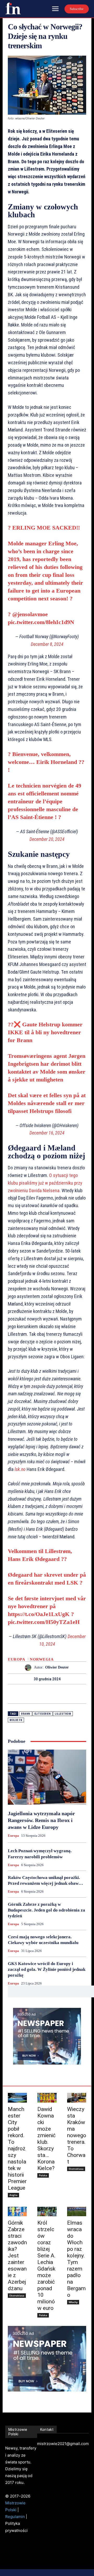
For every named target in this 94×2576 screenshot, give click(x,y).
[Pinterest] (53, 1694)
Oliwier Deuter (57, 1667)
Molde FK (16, 1720)
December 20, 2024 (47, 839)
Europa (16, 1659)
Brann (26, 1714)
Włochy (73, 2302)
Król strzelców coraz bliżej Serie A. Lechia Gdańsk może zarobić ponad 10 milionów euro (46, 2265)
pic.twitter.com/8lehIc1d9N (41, 622)
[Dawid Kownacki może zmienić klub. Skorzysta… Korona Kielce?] (47, 2098)
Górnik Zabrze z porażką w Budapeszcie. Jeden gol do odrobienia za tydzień (46, 1910)
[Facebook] (29, 1694)
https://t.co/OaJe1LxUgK (39, 1614)
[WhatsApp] (65, 1694)
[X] (41, 1694)
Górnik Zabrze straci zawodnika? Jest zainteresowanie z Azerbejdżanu (17, 2256)
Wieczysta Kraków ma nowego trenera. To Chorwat (77, 2135)
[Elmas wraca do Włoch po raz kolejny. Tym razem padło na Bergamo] (77, 2212)
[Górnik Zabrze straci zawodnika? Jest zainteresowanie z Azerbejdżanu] (17, 2212)
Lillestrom (63, 1714)
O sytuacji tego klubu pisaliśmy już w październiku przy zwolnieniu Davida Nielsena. (45, 1183)
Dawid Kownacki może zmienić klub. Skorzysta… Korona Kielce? (46, 2139)
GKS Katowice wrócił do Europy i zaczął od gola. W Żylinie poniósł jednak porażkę (47, 1969)
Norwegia (42, 1659)
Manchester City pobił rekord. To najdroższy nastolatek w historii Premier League (17, 2149)
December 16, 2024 (47, 1133)
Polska (43, 2175)
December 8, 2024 (47, 644)
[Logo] (13, 8)
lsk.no (21, 1469)
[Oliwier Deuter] (29, 1668)
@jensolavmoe (30, 614)
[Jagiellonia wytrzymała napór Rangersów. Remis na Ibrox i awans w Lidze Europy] (47, 1777)
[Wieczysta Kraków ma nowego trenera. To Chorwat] (77, 2098)
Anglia (13, 2195)
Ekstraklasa (76, 2169)
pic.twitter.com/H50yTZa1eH (44, 1622)
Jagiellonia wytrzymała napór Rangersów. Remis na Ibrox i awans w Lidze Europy (41, 1820)
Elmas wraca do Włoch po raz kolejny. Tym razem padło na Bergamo (76, 2259)
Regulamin (15, 2517)
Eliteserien (43, 1714)
